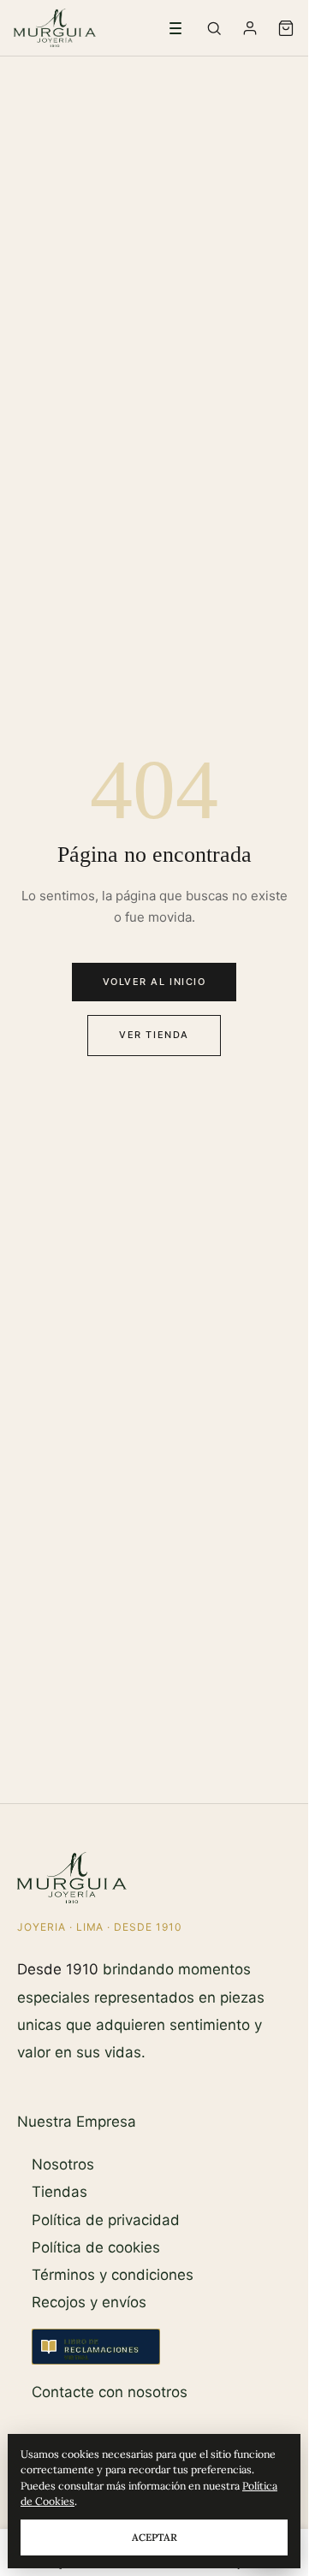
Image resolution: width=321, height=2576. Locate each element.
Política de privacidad (106, 2220)
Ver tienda (154, 1035)
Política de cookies (96, 2247)
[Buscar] (214, 28)
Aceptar (155, 2537)
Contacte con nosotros (110, 2392)
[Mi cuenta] (250, 28)
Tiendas (59, 2192)
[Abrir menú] (175, 28)
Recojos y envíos (89, 2302)
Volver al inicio (155, 982)
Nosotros (63, 2164)
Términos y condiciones (113, 2275)
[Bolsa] (286, 28)
